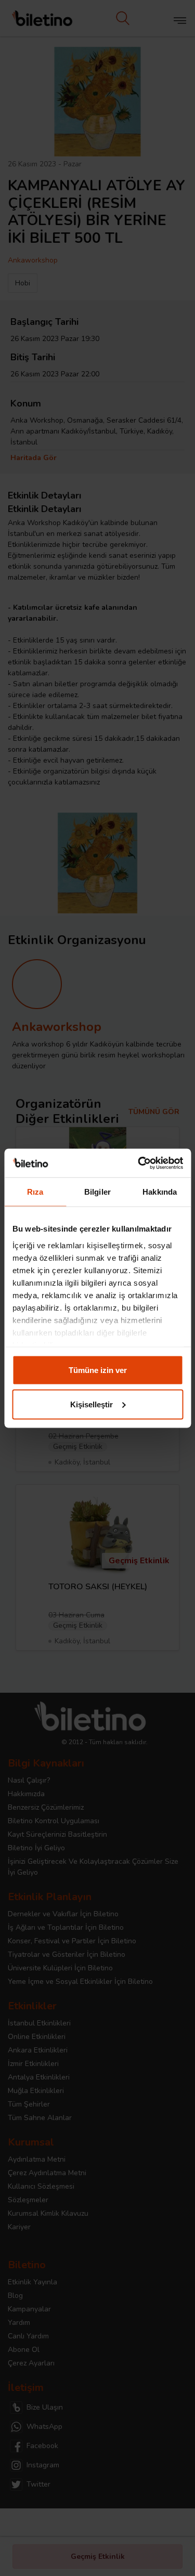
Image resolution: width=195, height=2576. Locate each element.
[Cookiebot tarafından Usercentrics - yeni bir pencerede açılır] (139, 1163)
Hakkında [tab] (160, 1192)
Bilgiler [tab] (97, 1192)
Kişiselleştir (92, 1404)
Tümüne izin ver (98, 1370)
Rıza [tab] (35, 1192)
